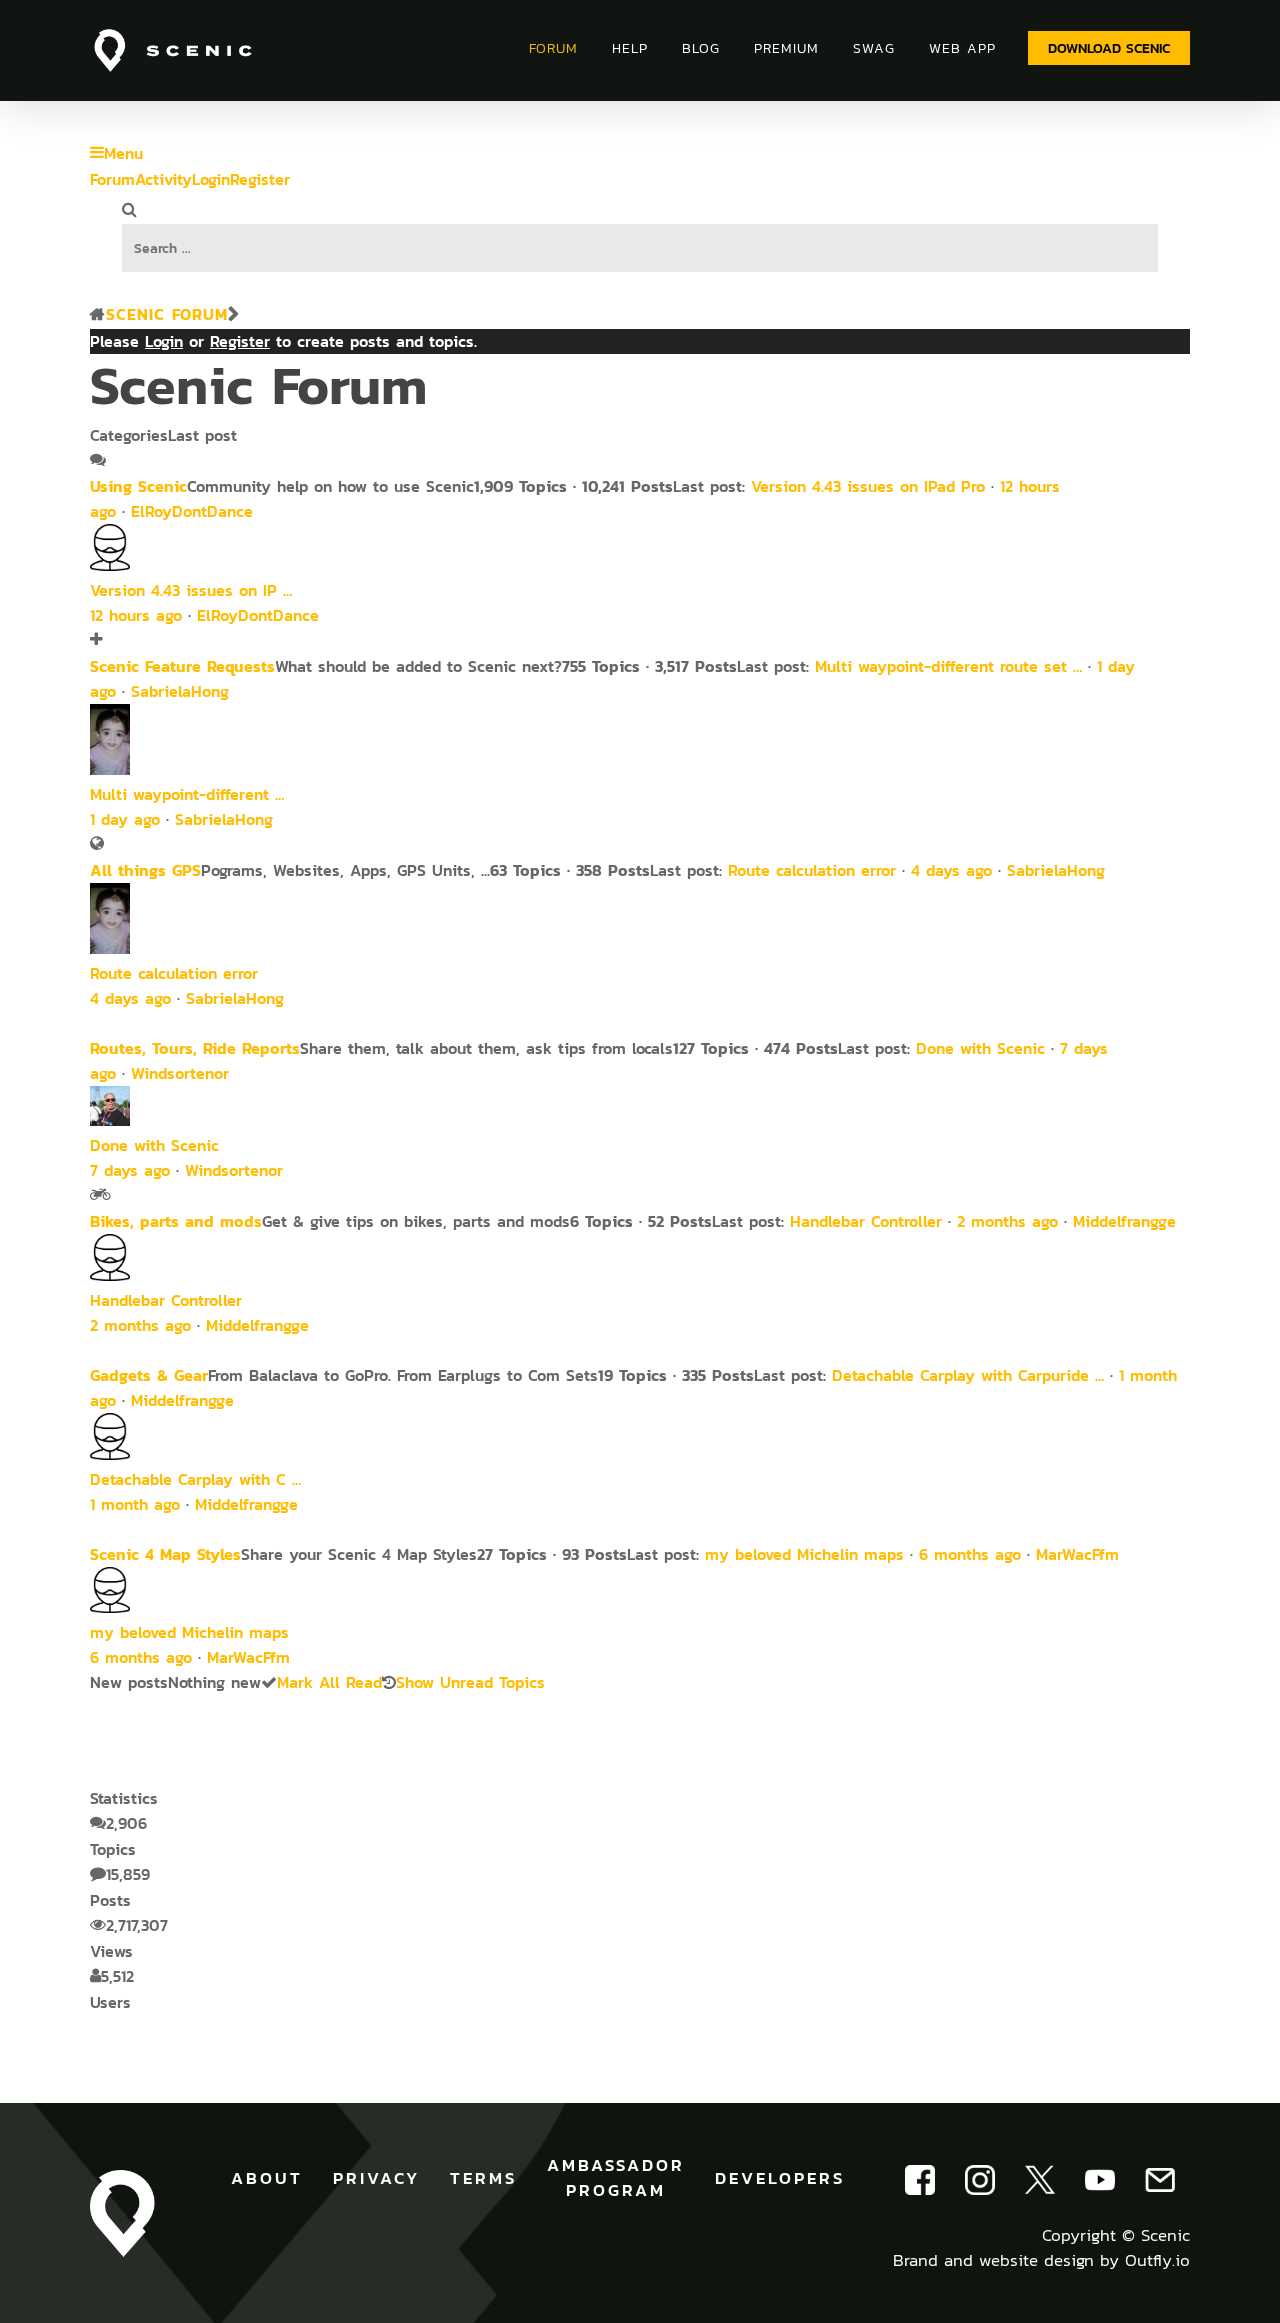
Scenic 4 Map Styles (165, 1554)
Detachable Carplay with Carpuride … (968, 1375)
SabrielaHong (180, 691)
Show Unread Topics (470, 1682)
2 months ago (1007, 1221)
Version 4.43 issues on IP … (191, 590)
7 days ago (130, 1170)
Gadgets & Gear (149, 1375)
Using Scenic (138, 486)
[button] (1109, 48)
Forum (112, 179)
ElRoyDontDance (192, 511)
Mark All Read (329, 1682)
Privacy (376, 2178)
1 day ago (125, 819)
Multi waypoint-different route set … (948, 666)
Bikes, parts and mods (176, 1221)
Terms (483, 2178)
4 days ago (951, 870)
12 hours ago (136, 615)
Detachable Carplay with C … (195, 1479)
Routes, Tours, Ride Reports (195, 1048)
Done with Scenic (980, 1048)
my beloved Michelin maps (804, 1554)
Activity (163, 179)
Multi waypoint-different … (187, 794)
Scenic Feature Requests (182, 666)
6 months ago (970, 1554)
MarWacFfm (1077, 1554)
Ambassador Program (616, 2177)
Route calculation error (812, 870)
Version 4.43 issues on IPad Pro (868, 486)
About (267, 2178)
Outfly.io (1157, 2260)
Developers (780, 2178)
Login (211, 179)
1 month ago (135, 1504)
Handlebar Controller (866, 1221)
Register (260, 179)
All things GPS (145, 870)
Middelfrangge (1124, 1221)
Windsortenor (180, 1073)
